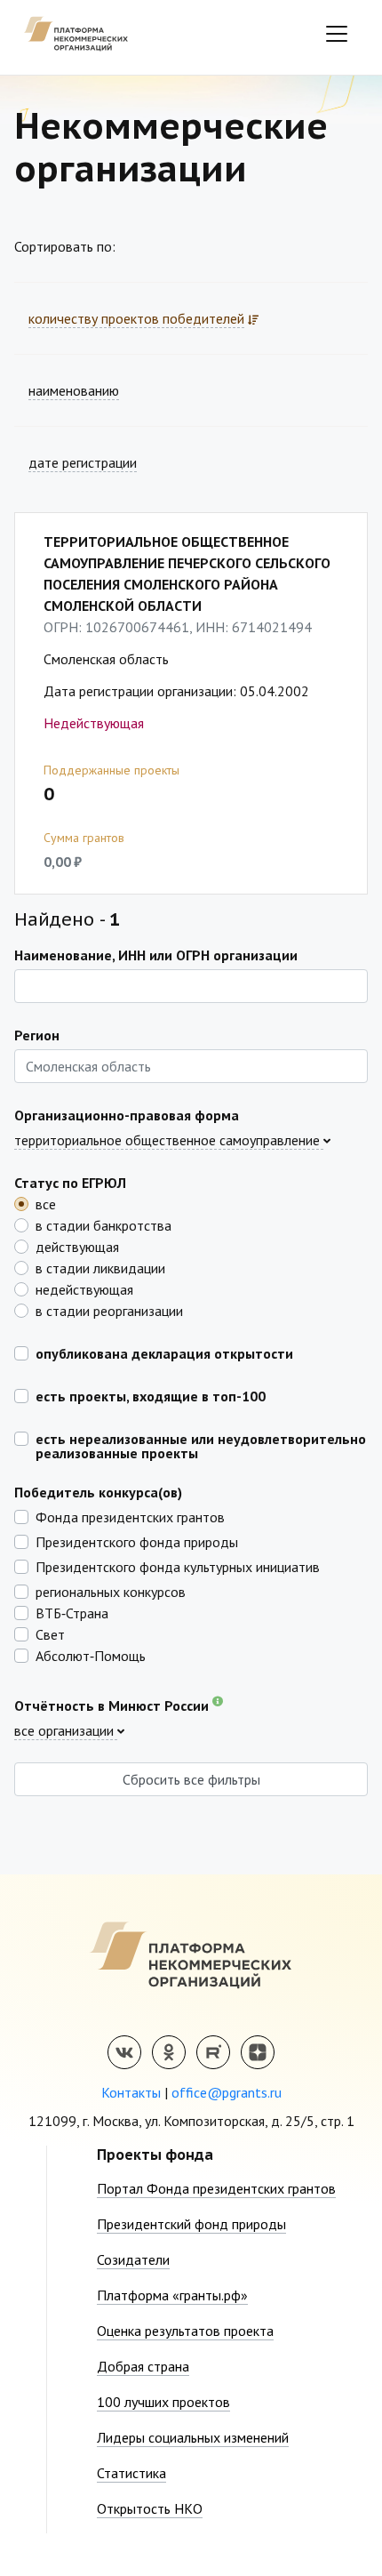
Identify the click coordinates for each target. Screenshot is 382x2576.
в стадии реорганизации (109, 1310)
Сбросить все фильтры (191, 1779)
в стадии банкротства (103, 1224)
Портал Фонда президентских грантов (216, 2188)
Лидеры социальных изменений (193, 2437)
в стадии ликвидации (100, 1267)
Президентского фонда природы (137, 1541)
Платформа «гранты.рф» (172, 2295)
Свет (50, 1633)
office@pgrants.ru (227, 2092)
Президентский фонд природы (191, 2224)
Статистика (131, 2473)
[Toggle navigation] (337, 34)
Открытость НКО (150, 2508)
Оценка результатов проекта (185, 2331)
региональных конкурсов (111, 1591)
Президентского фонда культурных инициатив (178, 1566)
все (46, 1203)
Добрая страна (143, 2366)
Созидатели (133, 2259)
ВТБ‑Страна (72, 1612)
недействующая (84, 1288)
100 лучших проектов (163, 2402)
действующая (77, 1246)
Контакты (131, 2092)
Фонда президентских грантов (130, 1516)
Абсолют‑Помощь (91, 1655)
